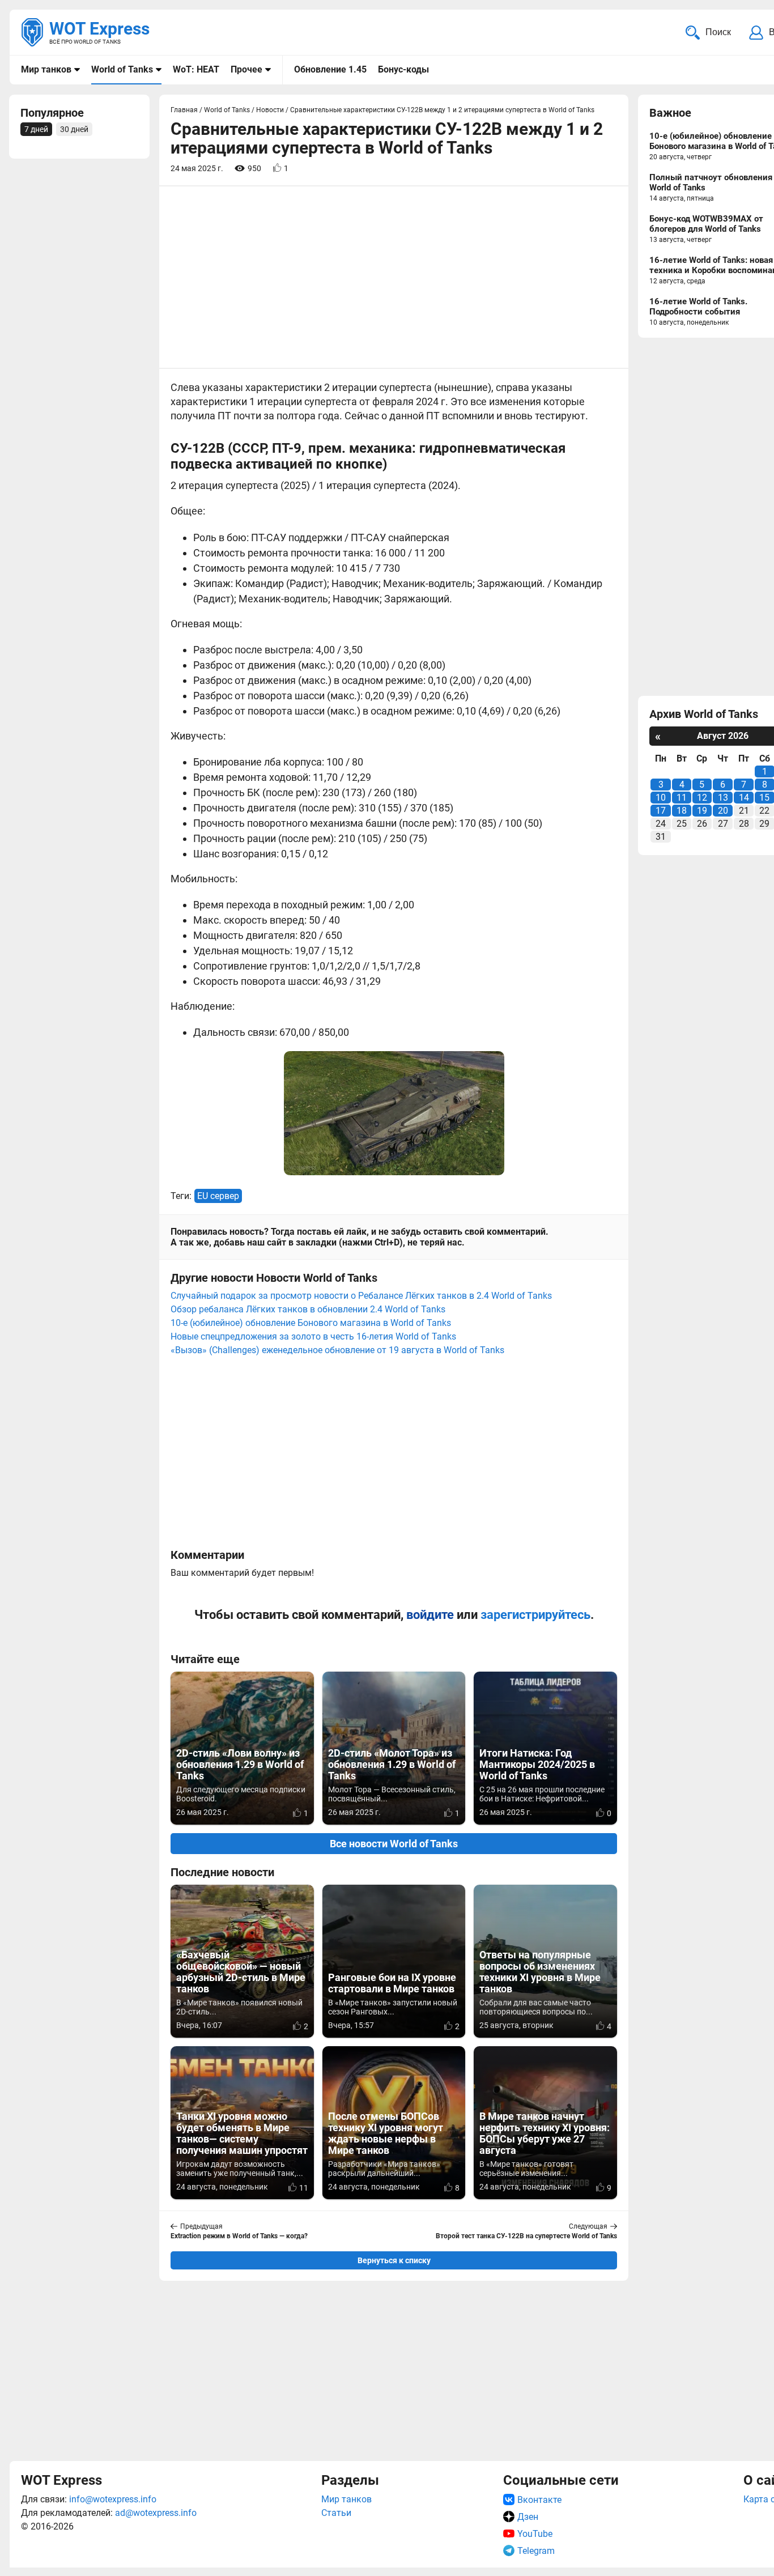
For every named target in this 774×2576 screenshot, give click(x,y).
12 (702, 798)
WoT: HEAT (196, 69)
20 (723, 811)
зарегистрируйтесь (535, 1615)
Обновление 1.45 (330, 69)
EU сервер (218, 1196)
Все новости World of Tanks (394, 1844)
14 (744, 798)
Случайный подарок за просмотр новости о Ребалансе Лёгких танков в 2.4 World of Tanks (361, 1296)
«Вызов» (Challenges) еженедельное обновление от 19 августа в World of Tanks (337, 1350)
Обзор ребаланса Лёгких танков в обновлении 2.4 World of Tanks (308, 1309)
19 (702, 811)
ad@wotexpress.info (156, 2513)
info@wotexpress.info (113, 2499)
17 (661, 811)
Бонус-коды (403, 69)
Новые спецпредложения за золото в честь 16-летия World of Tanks (313, 1336)
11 (682, 798)
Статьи (336, 2513)
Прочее (246, 69)
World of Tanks (122, 69)
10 (661, 798)
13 (723, 798)
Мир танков (46, 69)
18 (682, 811)
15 (764, 798)
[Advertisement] (394, 2369)
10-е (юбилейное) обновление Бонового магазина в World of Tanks (311, 1323)
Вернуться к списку (394, 2260)
